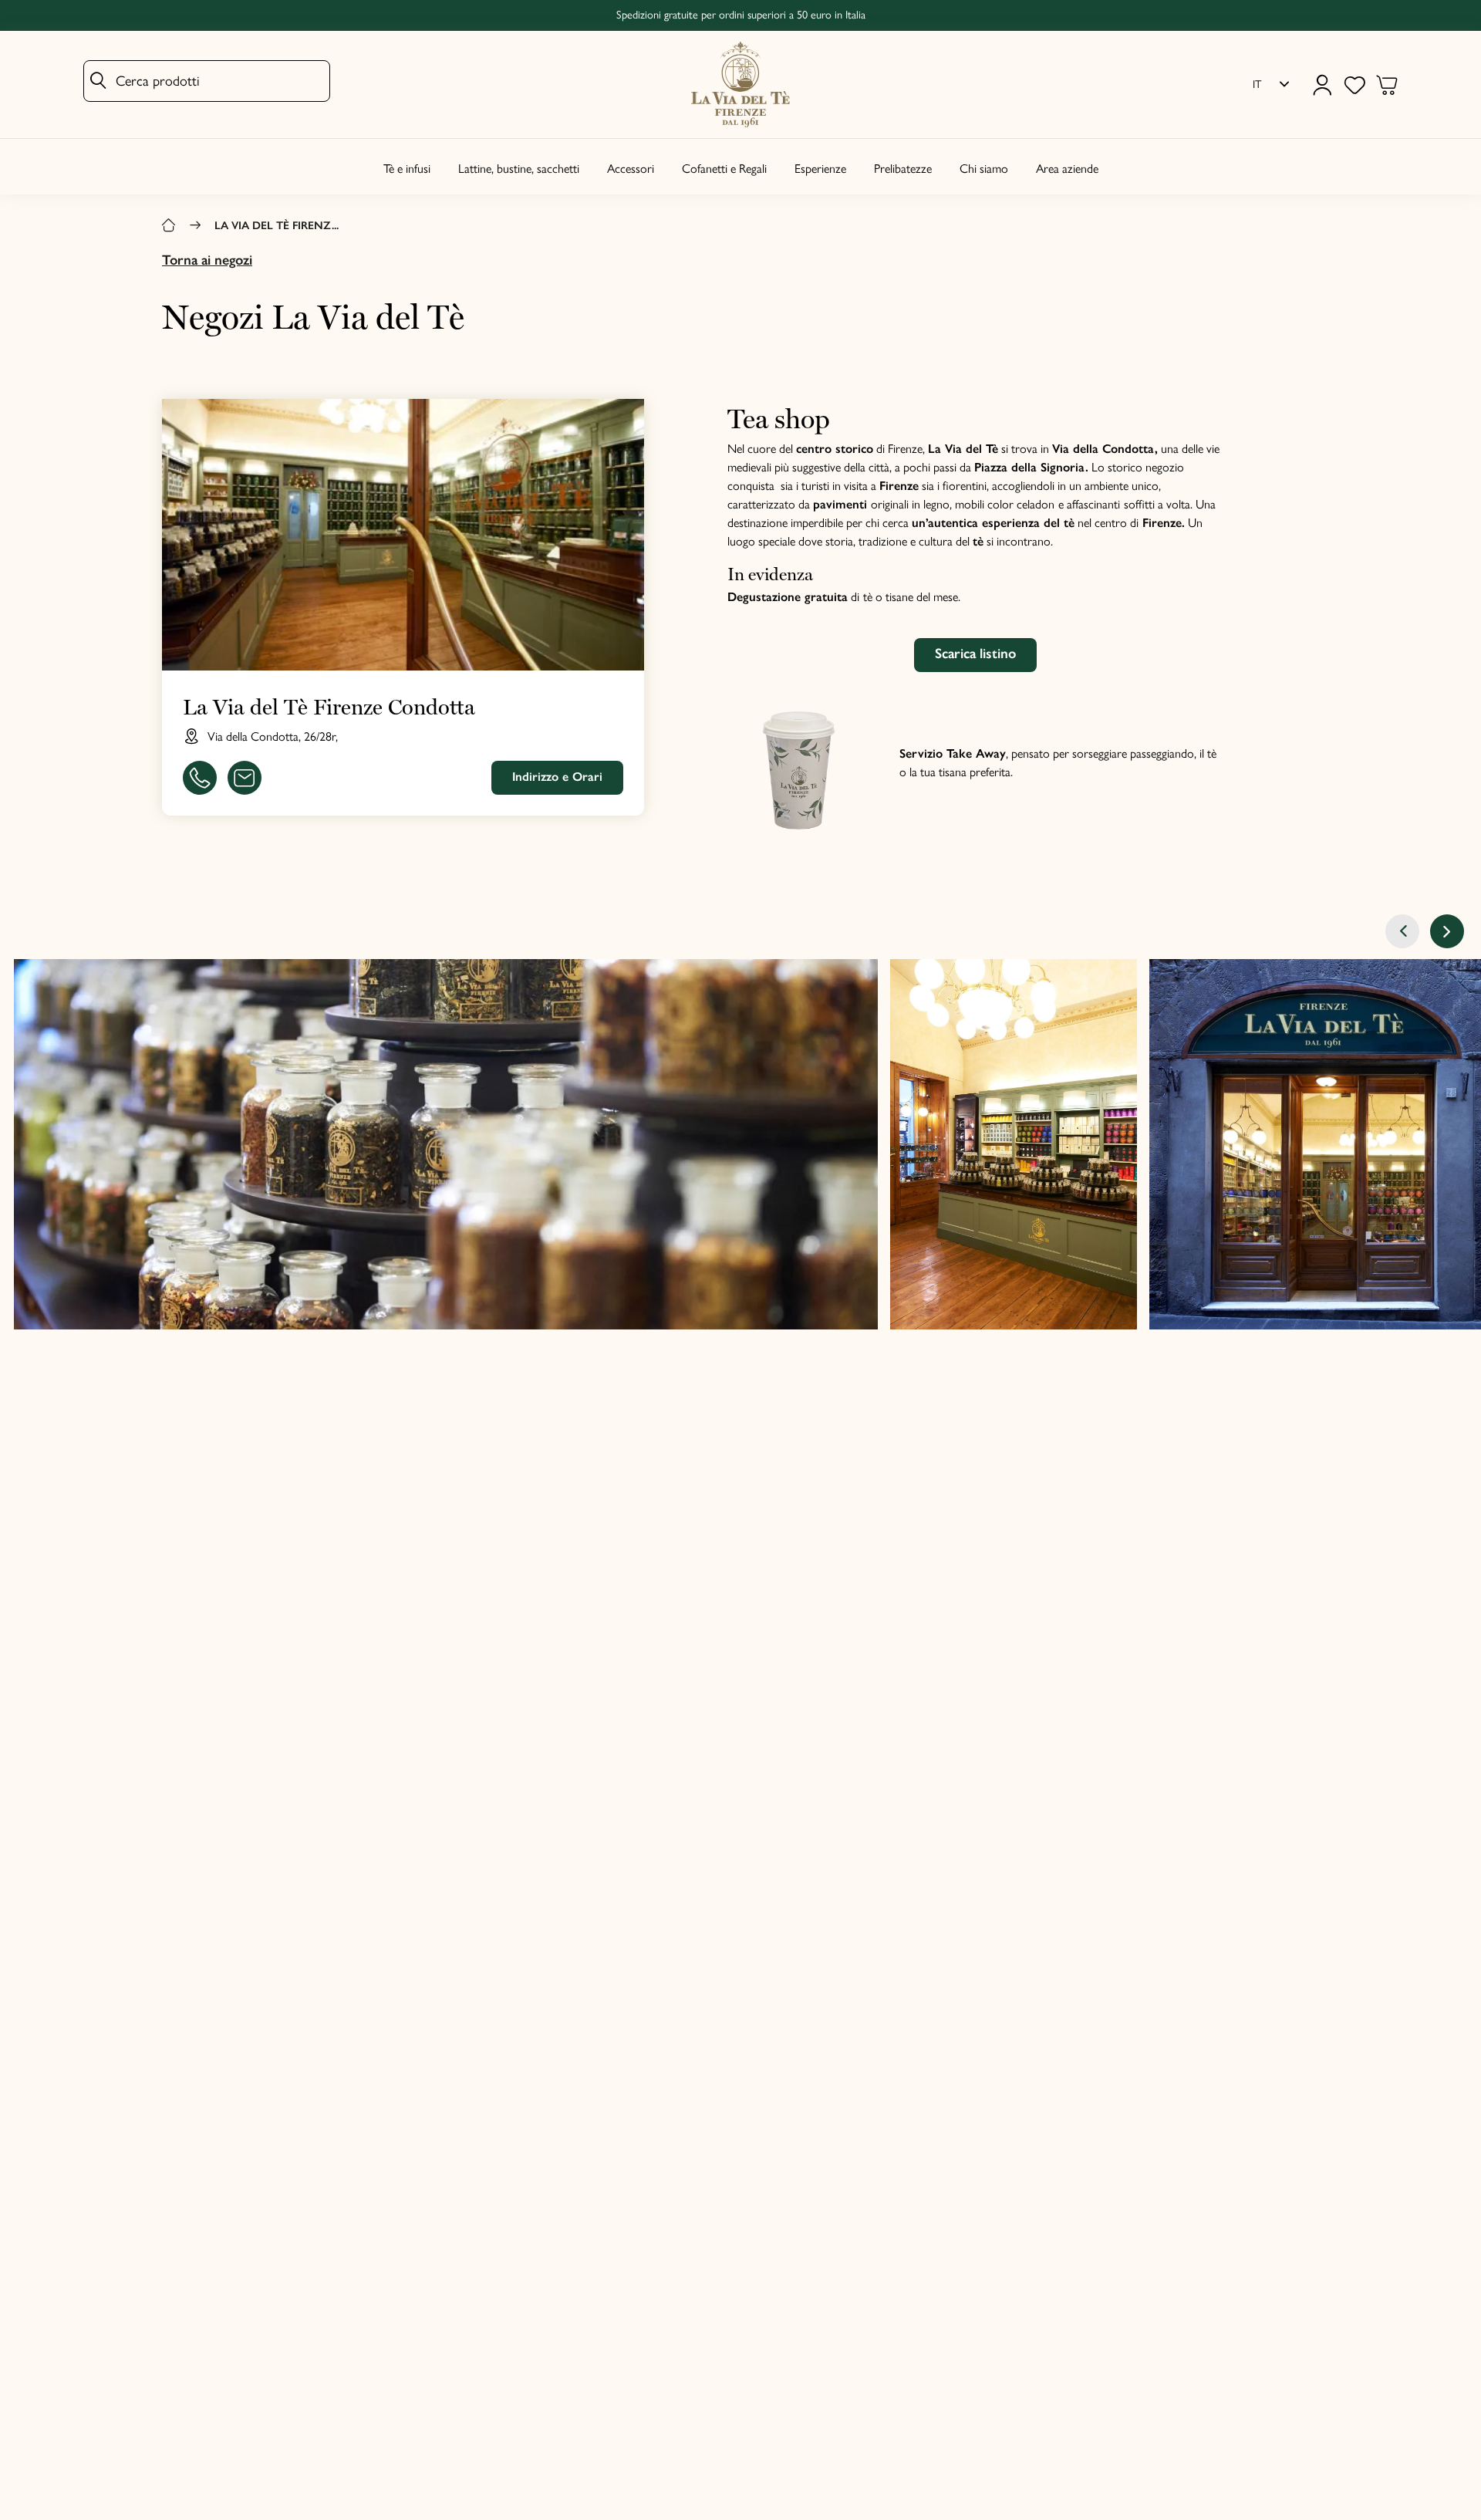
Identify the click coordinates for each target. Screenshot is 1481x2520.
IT (1257, 84)
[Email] (245, 778)
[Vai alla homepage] (740, 84)
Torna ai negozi (207, 260)
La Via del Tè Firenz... (277, 225)
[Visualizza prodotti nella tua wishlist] (1354, 85)
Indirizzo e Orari (557, 777)
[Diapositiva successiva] (1447, 931)
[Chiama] (200, 778)
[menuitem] (1271, 85)
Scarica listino (975, 654)
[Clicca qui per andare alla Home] (169, 226)
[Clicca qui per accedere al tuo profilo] (1322, 85)
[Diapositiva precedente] (1402, 931)
